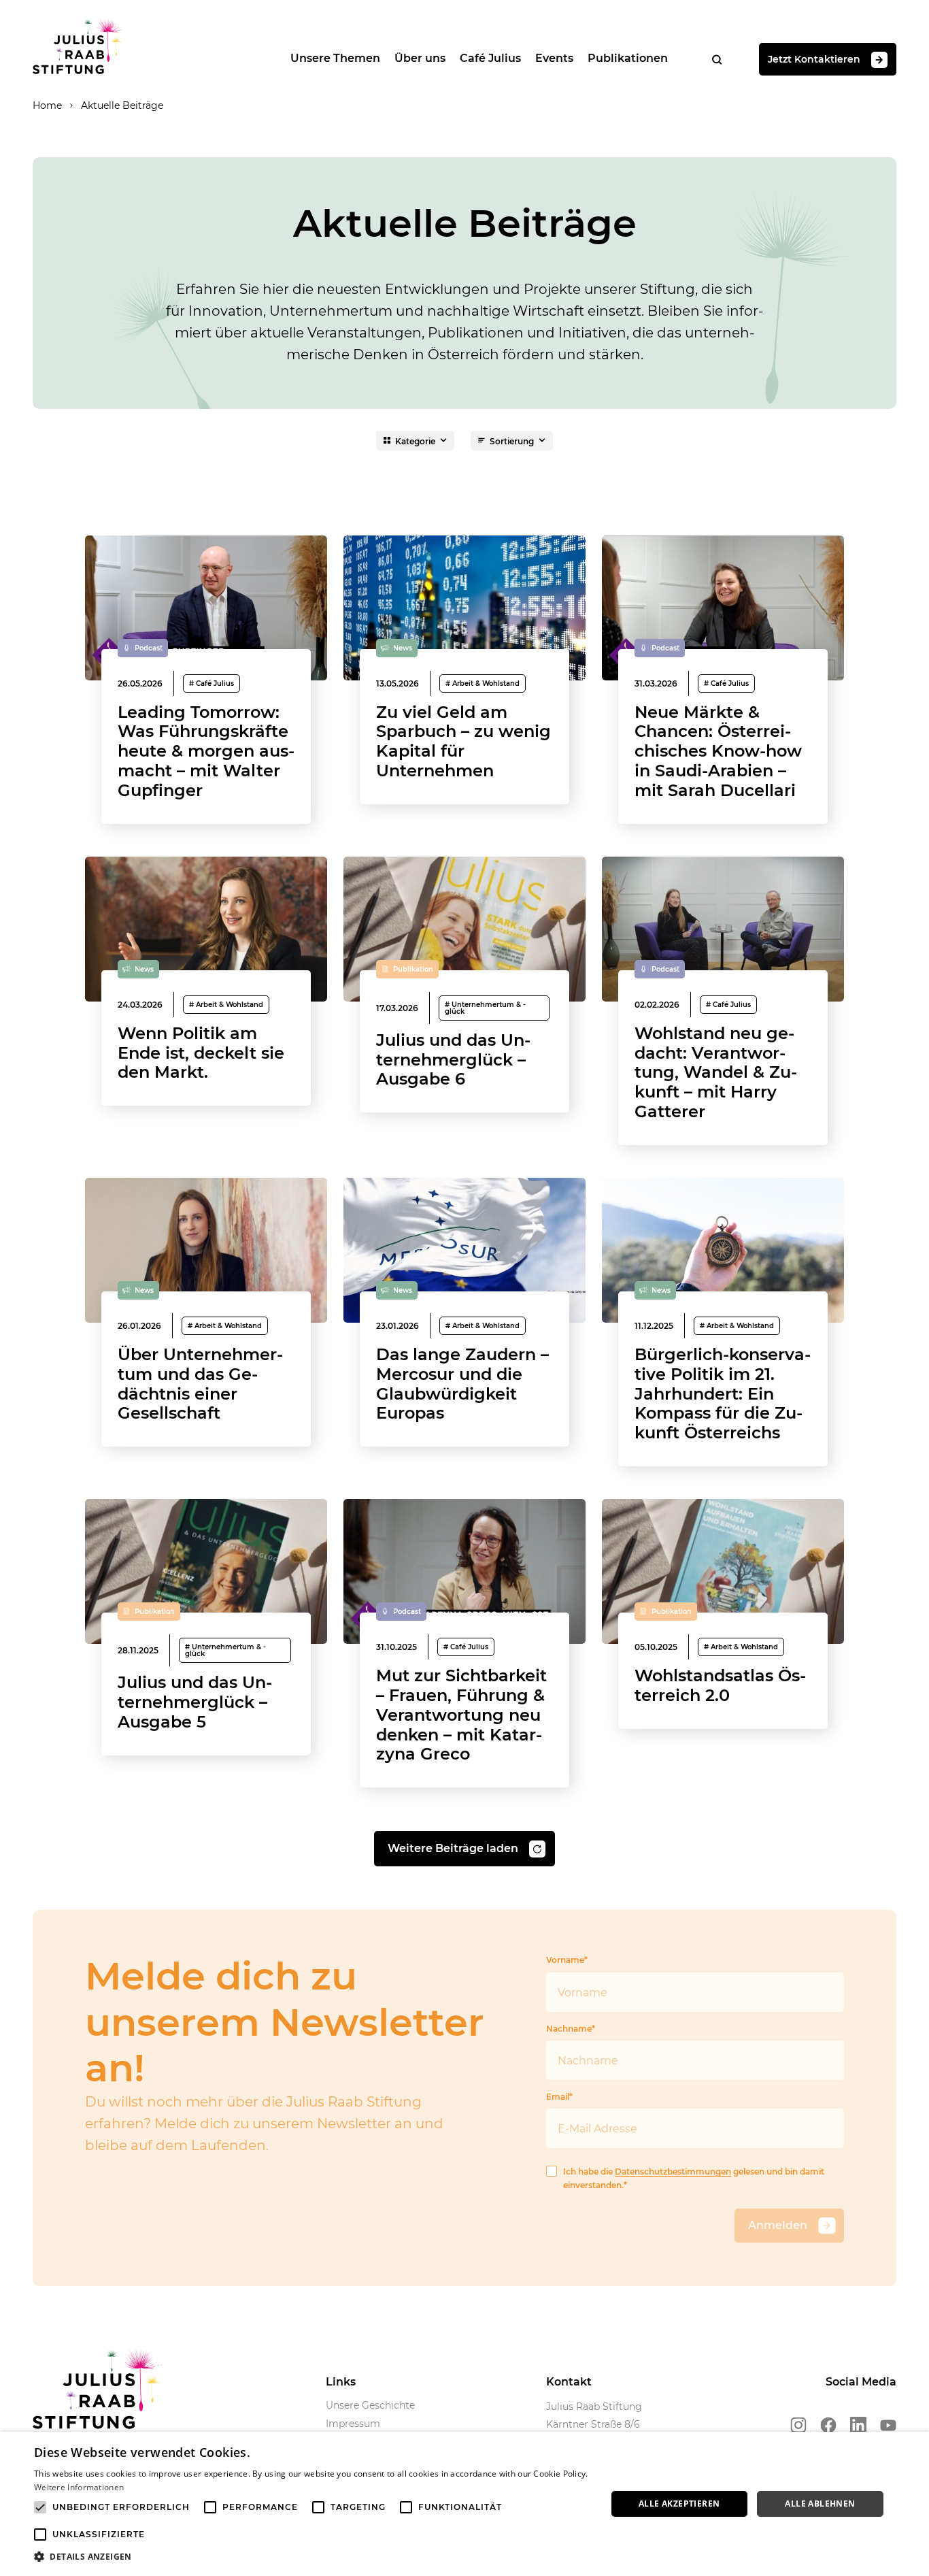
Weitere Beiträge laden (453, 1848)
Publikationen (628, 58)
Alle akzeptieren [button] (679, 2504)
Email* (559, 2097)
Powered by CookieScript (868, 2569)
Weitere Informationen (79, 2487)
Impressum (353, 2424)
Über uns (420, 58)
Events (554, 58)
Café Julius (490, 58)
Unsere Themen (335, 58)
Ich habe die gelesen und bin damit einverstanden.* (694, 2178)
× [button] (914, 2446)
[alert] (464, 2504)
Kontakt (569, 2382)
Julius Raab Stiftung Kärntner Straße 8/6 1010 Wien (594, 2424)
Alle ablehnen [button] (820, 2504)
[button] (311, 2557)
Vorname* (567, 1960)
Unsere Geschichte (370, 2405)
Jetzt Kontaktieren (814, 59)
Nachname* (571, 2029)
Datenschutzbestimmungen (673, 2172)
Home (47, 105)
